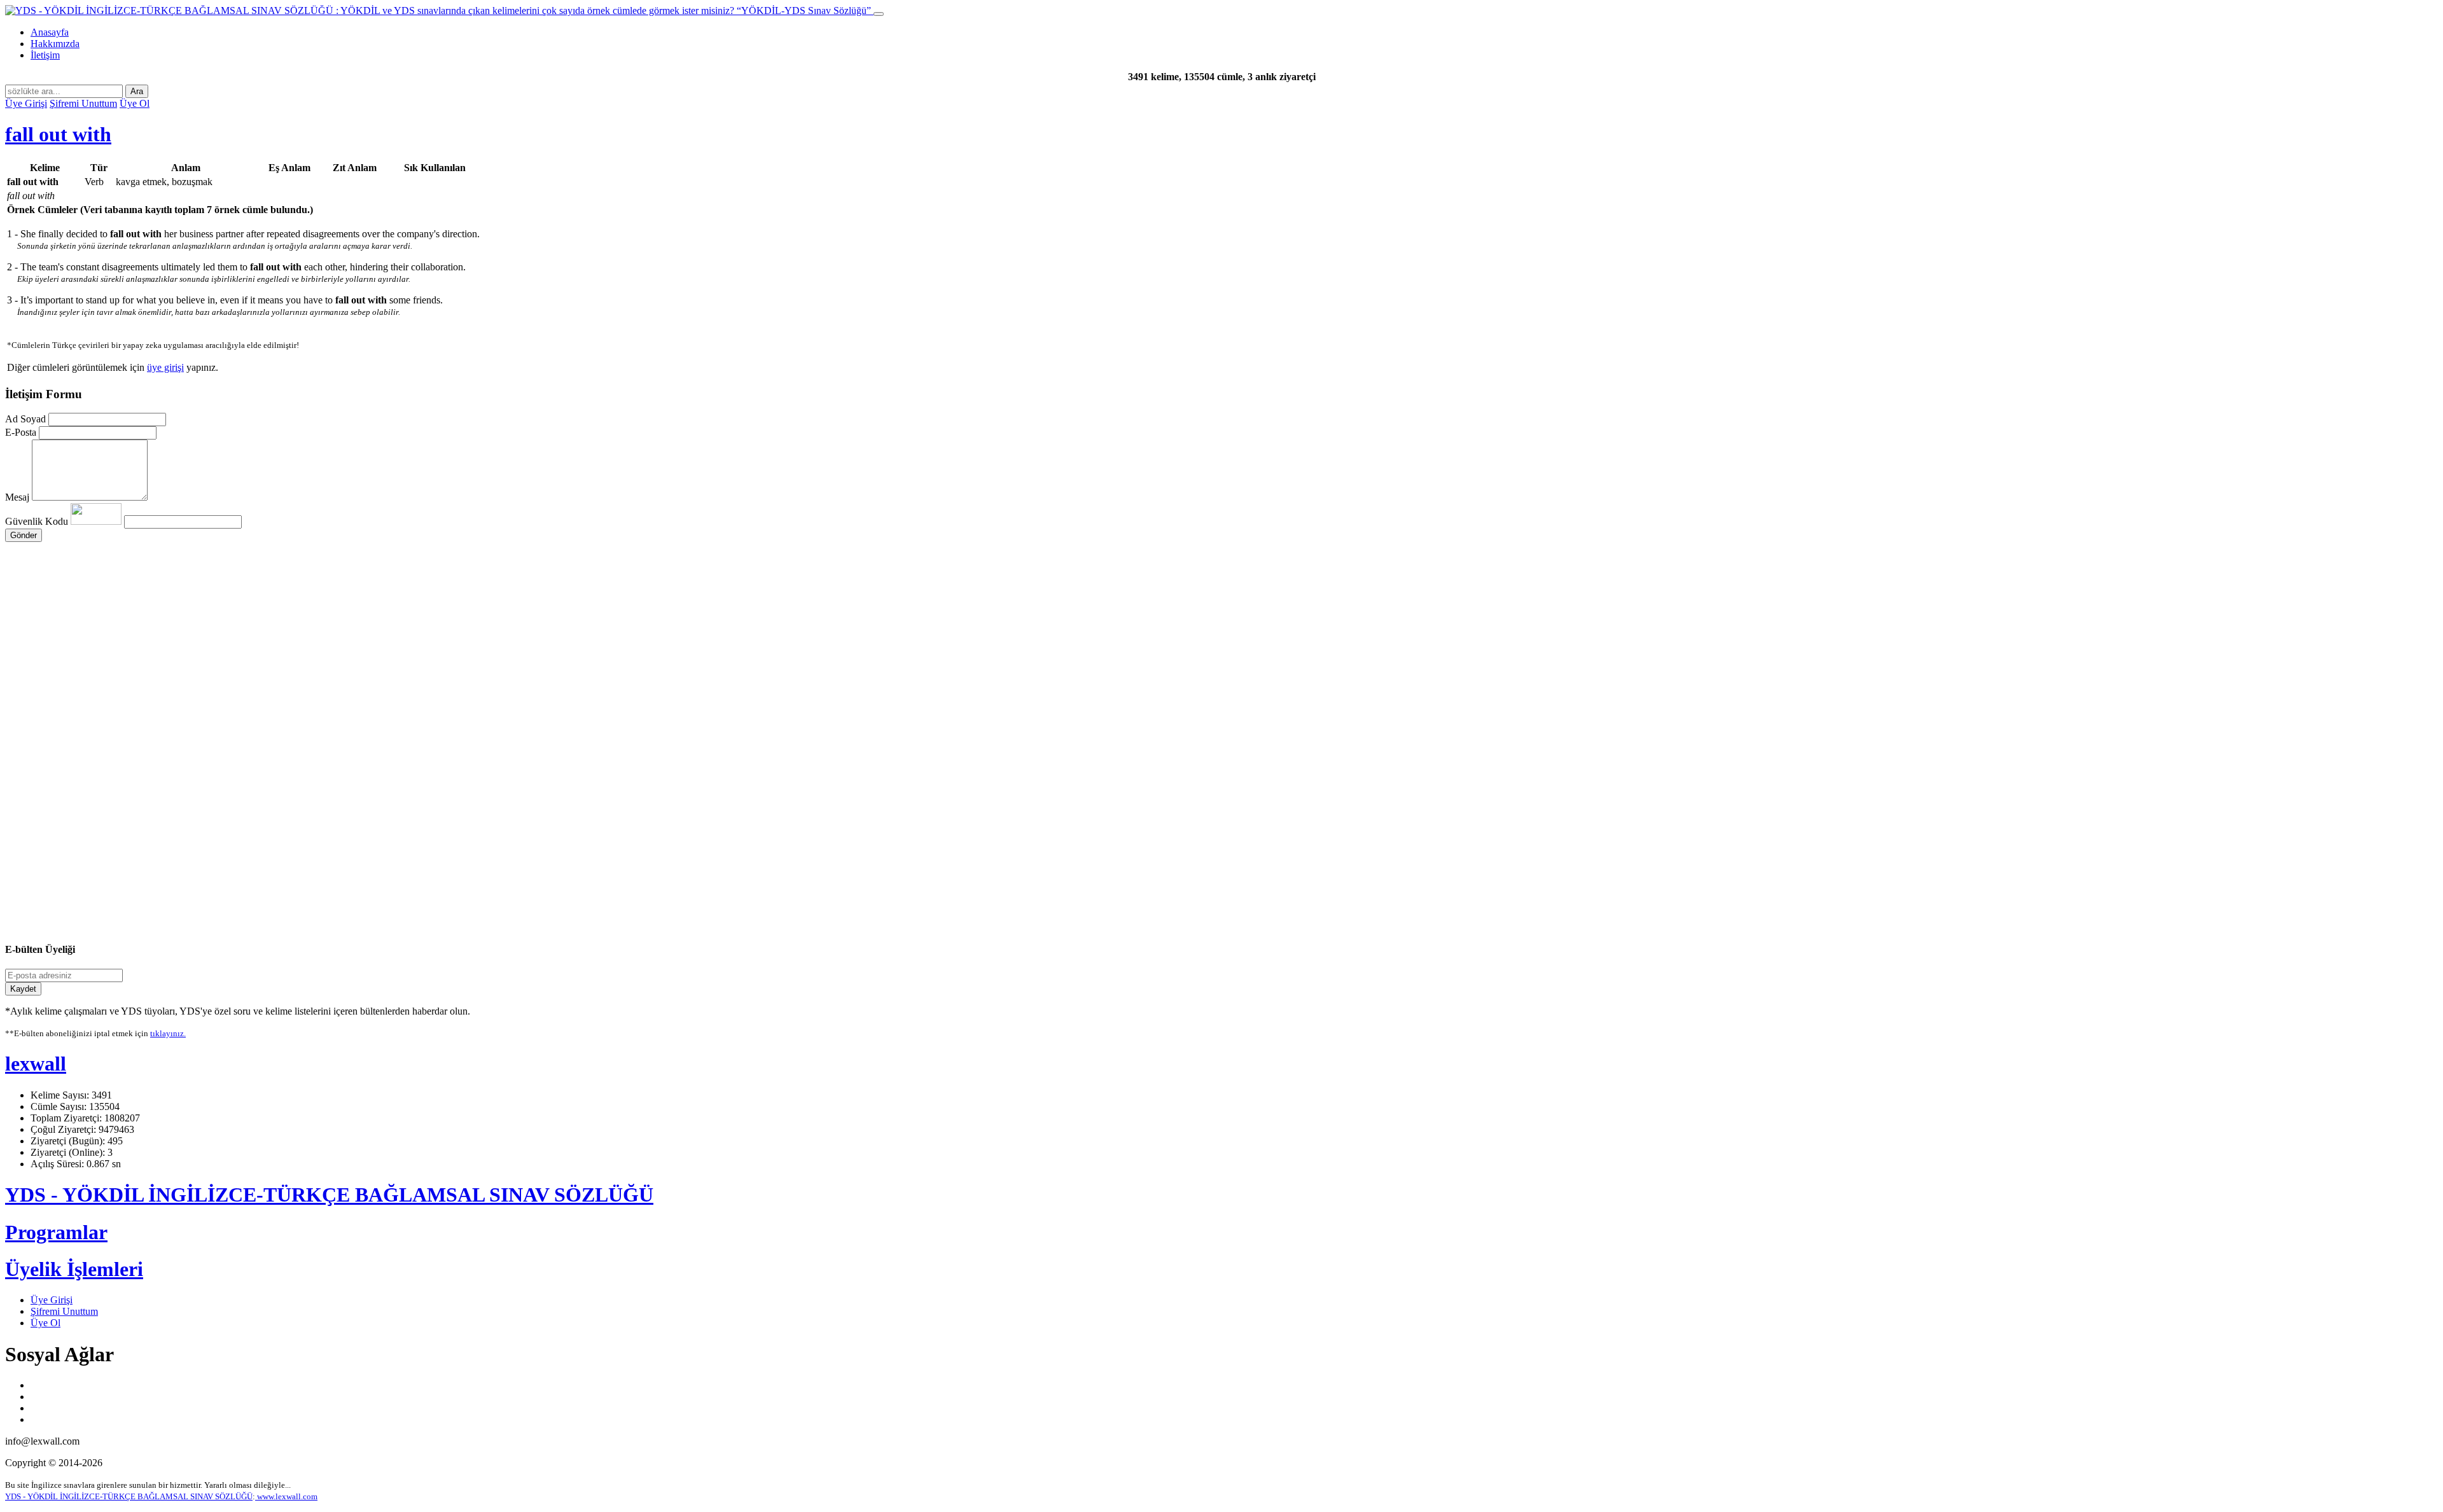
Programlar (56, 1232)
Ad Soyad (25, 419)
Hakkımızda (55, 44)
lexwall (36, 1064)
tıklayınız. (168, 1033)
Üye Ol (135, 103)
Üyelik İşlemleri (74, 1269)
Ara (137, 91)
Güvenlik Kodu (38, 521)
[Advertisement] (387, 663)
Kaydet (23, 989)
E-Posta (21, 432)
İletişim (45, 55)
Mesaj (17, 497)
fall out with (58, 134)
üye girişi (165, 367)
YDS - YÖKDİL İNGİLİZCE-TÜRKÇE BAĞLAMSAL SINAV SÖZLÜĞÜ (329, 1195)
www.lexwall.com (286, 1496)
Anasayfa (50, 32)
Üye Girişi (26, 103)
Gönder (24, 535)
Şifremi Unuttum (83, 103)
